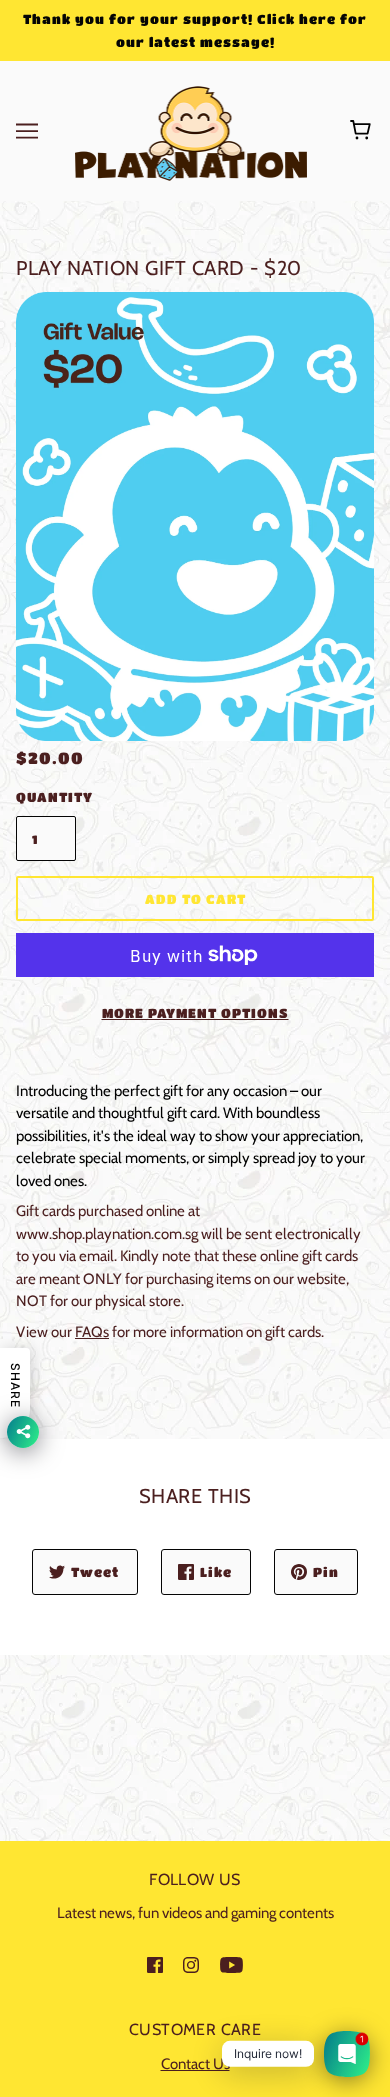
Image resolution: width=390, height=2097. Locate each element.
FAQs (92, 1332)
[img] (155, 1964)
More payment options (195, 1012)
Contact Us (195, 2064)
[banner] (191, 130)
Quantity (46, 796)
